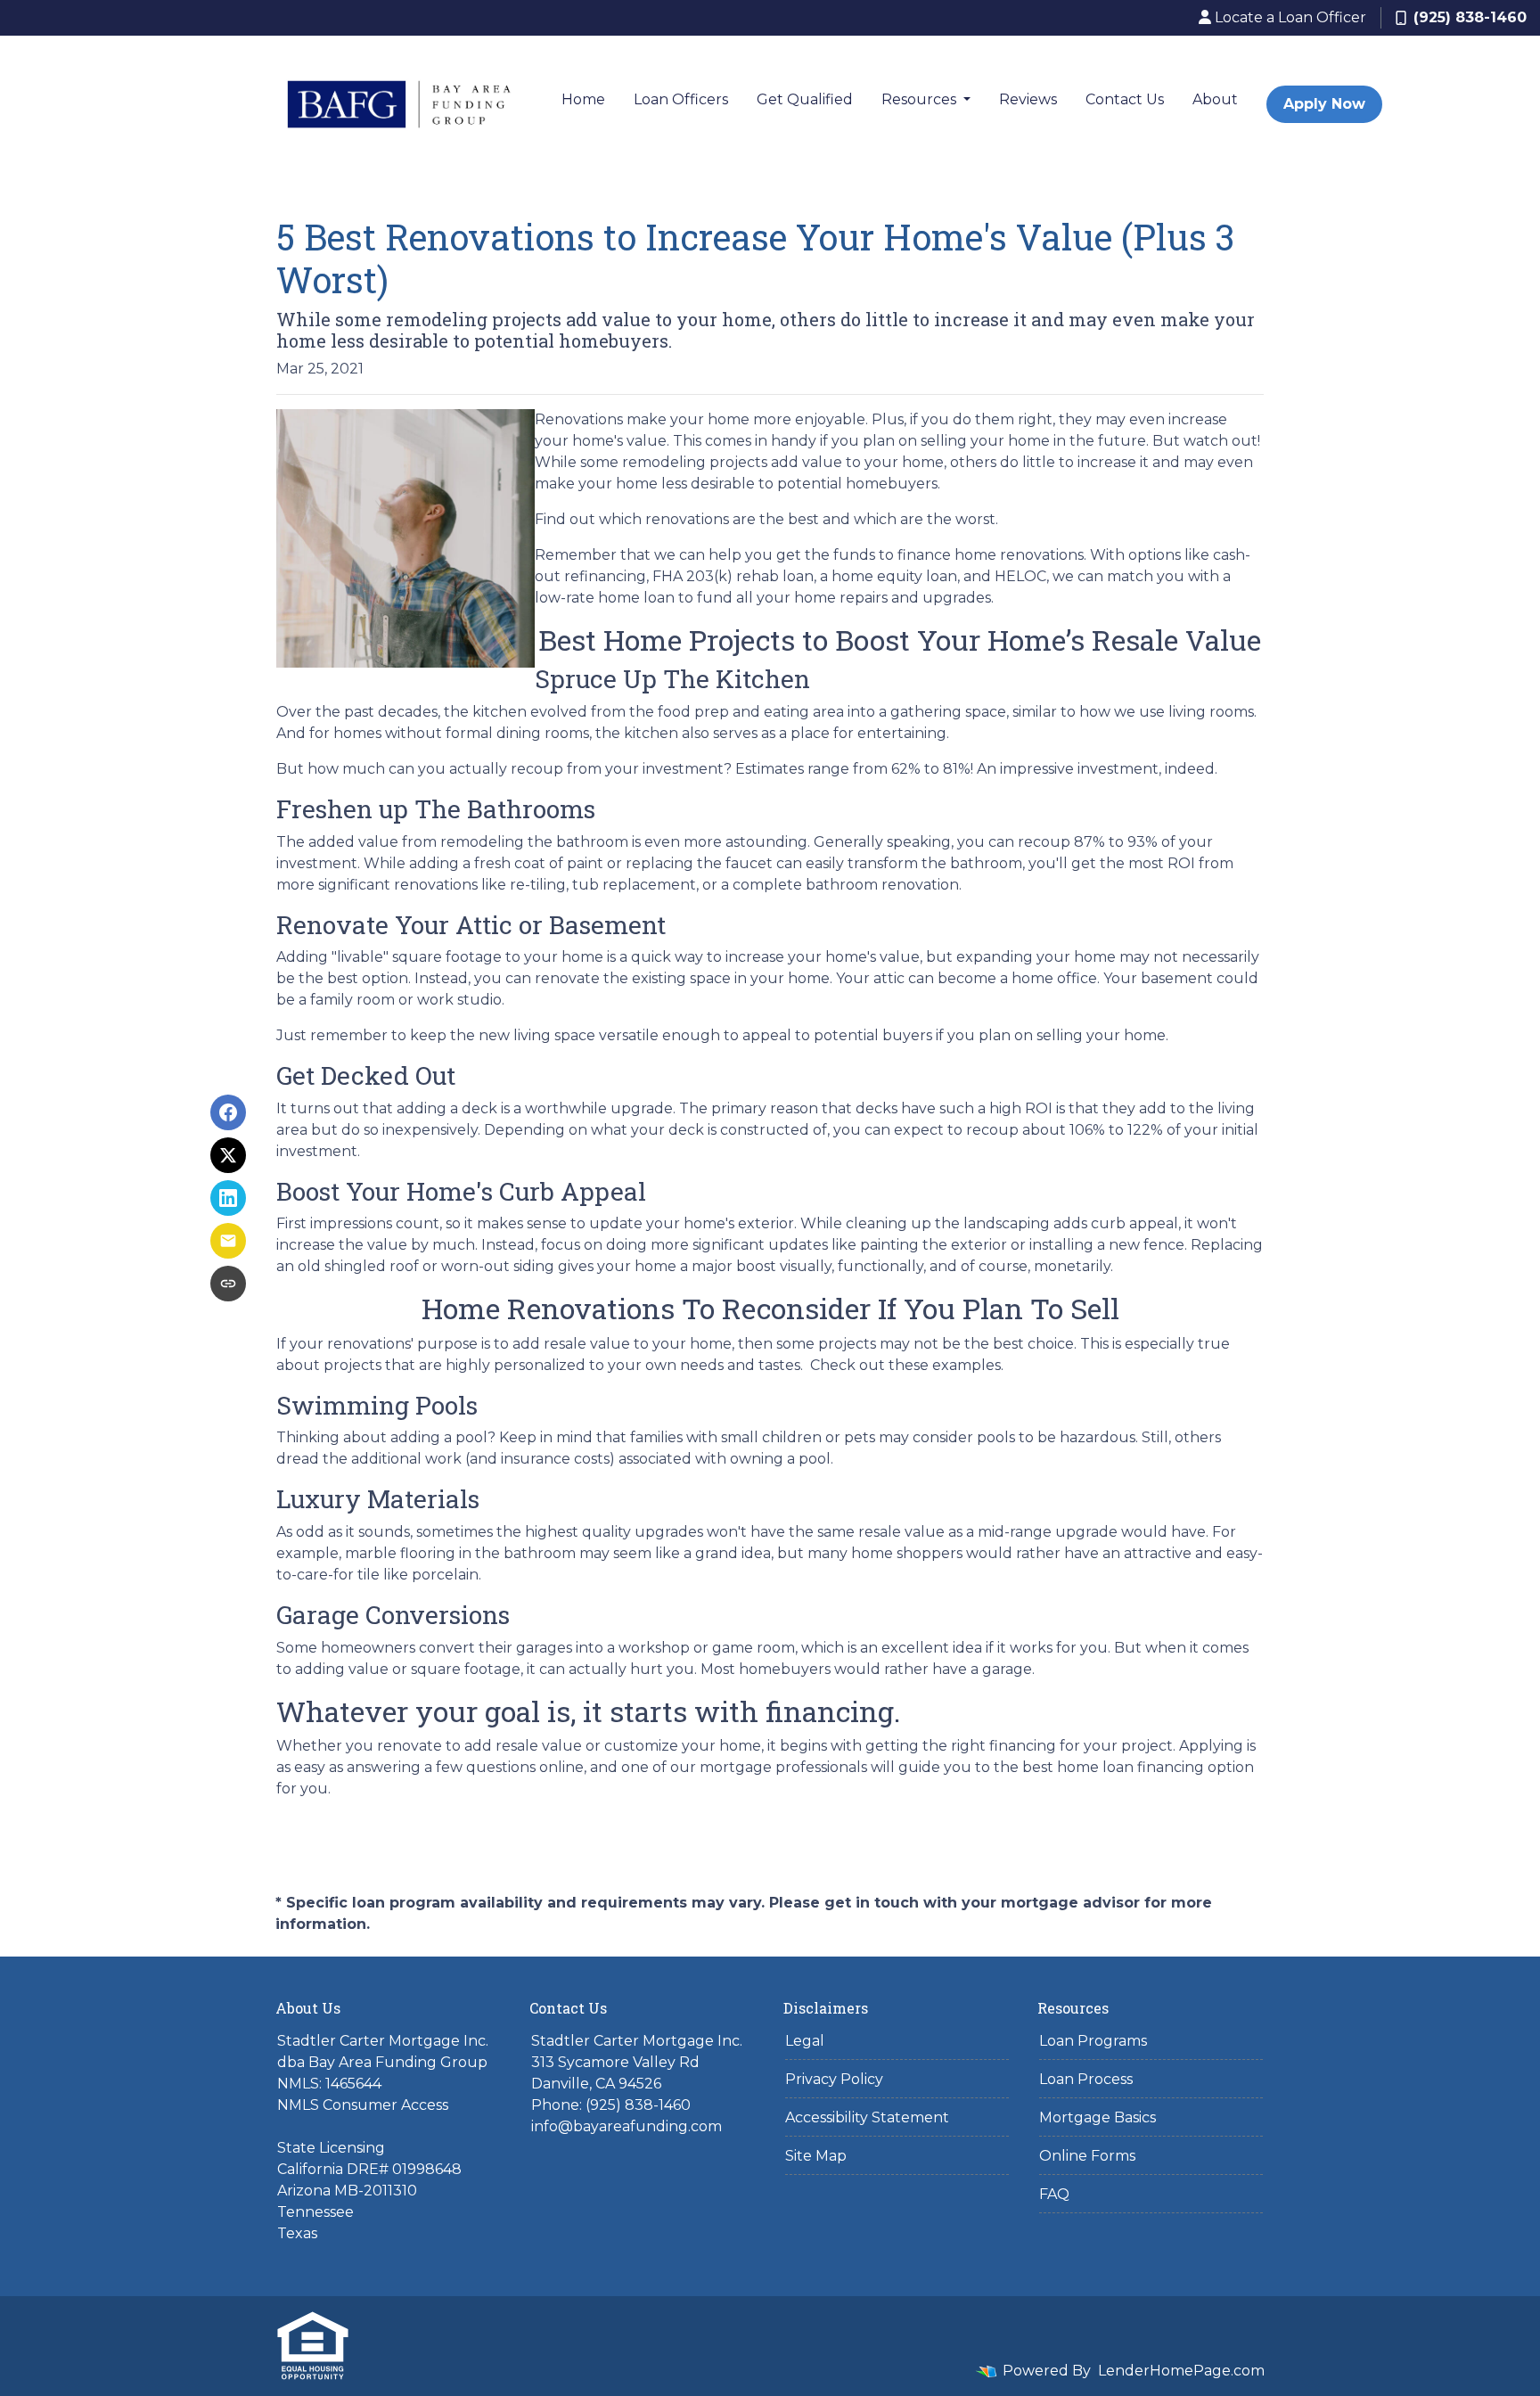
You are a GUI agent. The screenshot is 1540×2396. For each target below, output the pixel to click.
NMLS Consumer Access (363, 2105)
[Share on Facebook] (228, 1112)
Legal (805, 2041)
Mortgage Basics (1098, 2117)
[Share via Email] (228, 1241)
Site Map (816, 2156)
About (1215, 99)
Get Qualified (805, 99)
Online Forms (1087, 2156)
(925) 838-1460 (1470, 17)
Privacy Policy (834, 2079)
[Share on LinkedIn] (228, 1198)
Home (583, 99)
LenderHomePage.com (1181, 2371)
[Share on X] (228, 1155)
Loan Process (1086, 2079)
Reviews (1028, 99)
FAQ (1054, 2194)
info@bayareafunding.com (627, 2126)
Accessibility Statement (867, 2117)
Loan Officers (681, 99)
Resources (921, 99)
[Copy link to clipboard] (228, 1284)
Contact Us (1125, 99)
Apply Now (1324, 104)
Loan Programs (1093, 2041)
